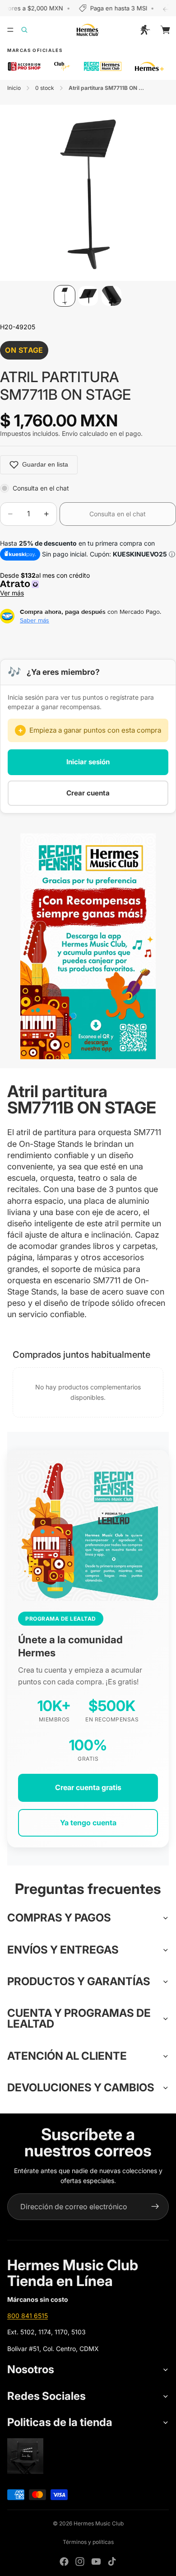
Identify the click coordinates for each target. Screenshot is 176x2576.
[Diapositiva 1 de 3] (65, 296)
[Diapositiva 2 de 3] (88, 296)
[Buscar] (30, 30)
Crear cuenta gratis (88, 1787)
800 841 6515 (28, 2316)
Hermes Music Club (99, 2523)
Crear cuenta (88, 793)
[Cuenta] (145, 30)
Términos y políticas (88, 2542)
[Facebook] (64, 2562)
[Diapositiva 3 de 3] (111, 296)
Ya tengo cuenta (88, 1823)
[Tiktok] (112, 2562)
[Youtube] (96, 2562)
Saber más (35, 620)
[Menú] (10, 30)
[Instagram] (80, 2562)
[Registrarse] (155, 2207)
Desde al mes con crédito (47, 584)
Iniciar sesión (88, 762)
